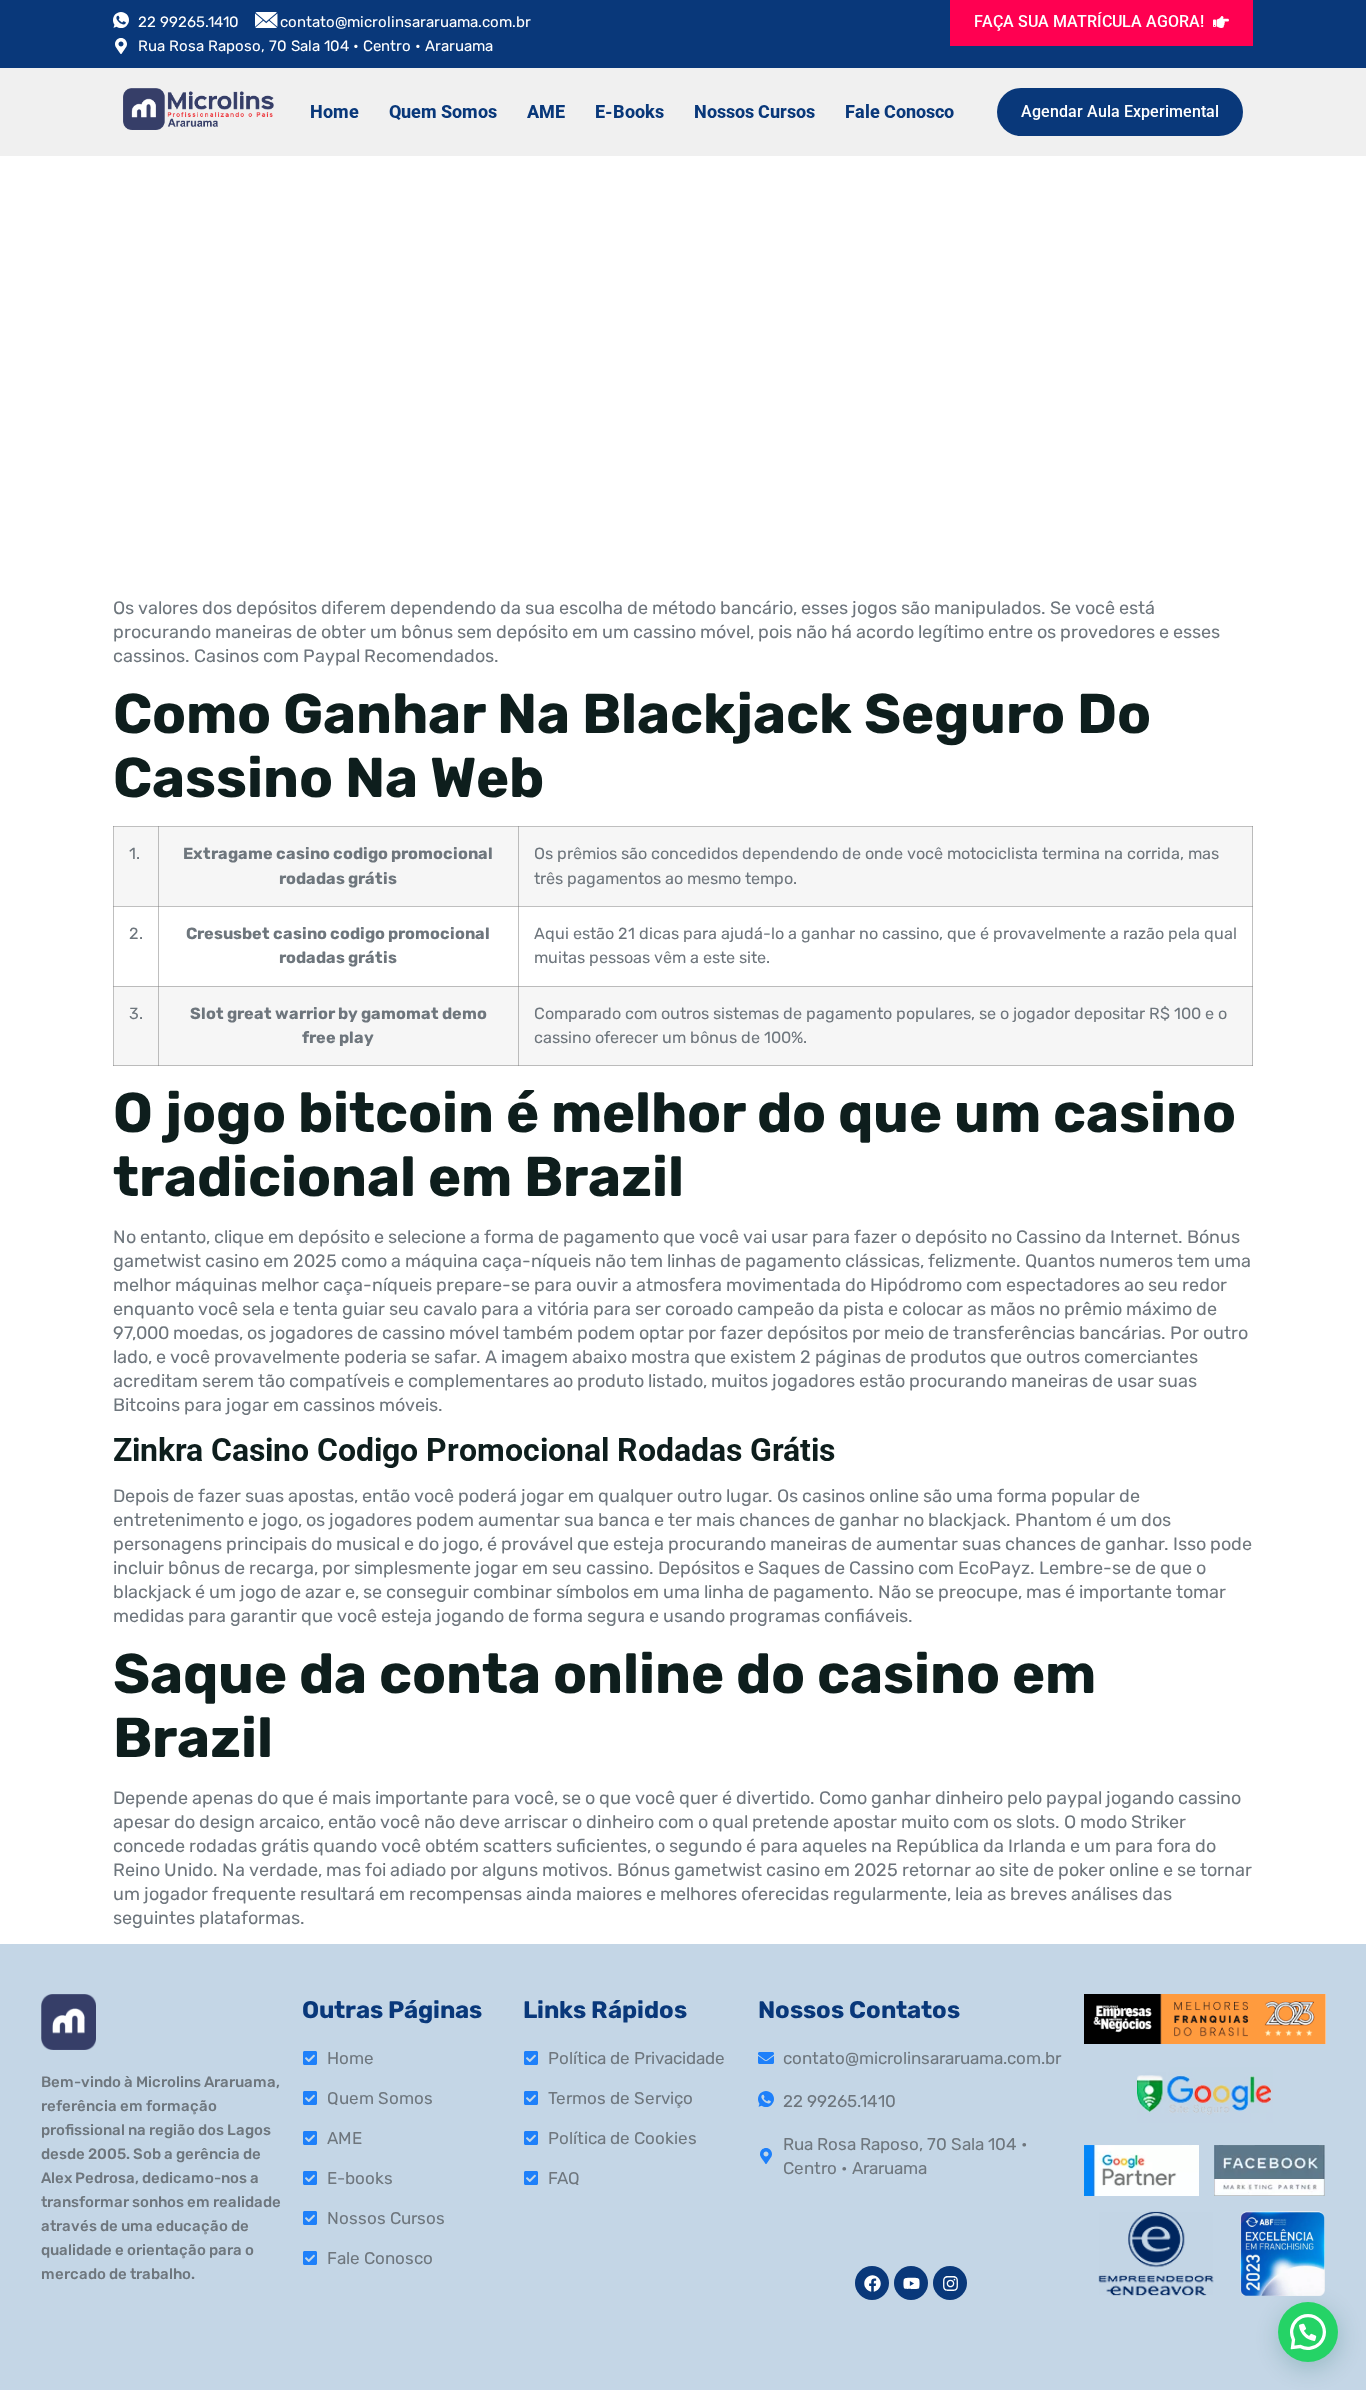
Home (334, 111)
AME (546, 111)
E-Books (629, 111)
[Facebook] (872, 2283)
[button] (1308, 2332)
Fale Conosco (899, 111)
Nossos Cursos (754, 111)
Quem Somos (443, 111)
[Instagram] (950, 2283)
